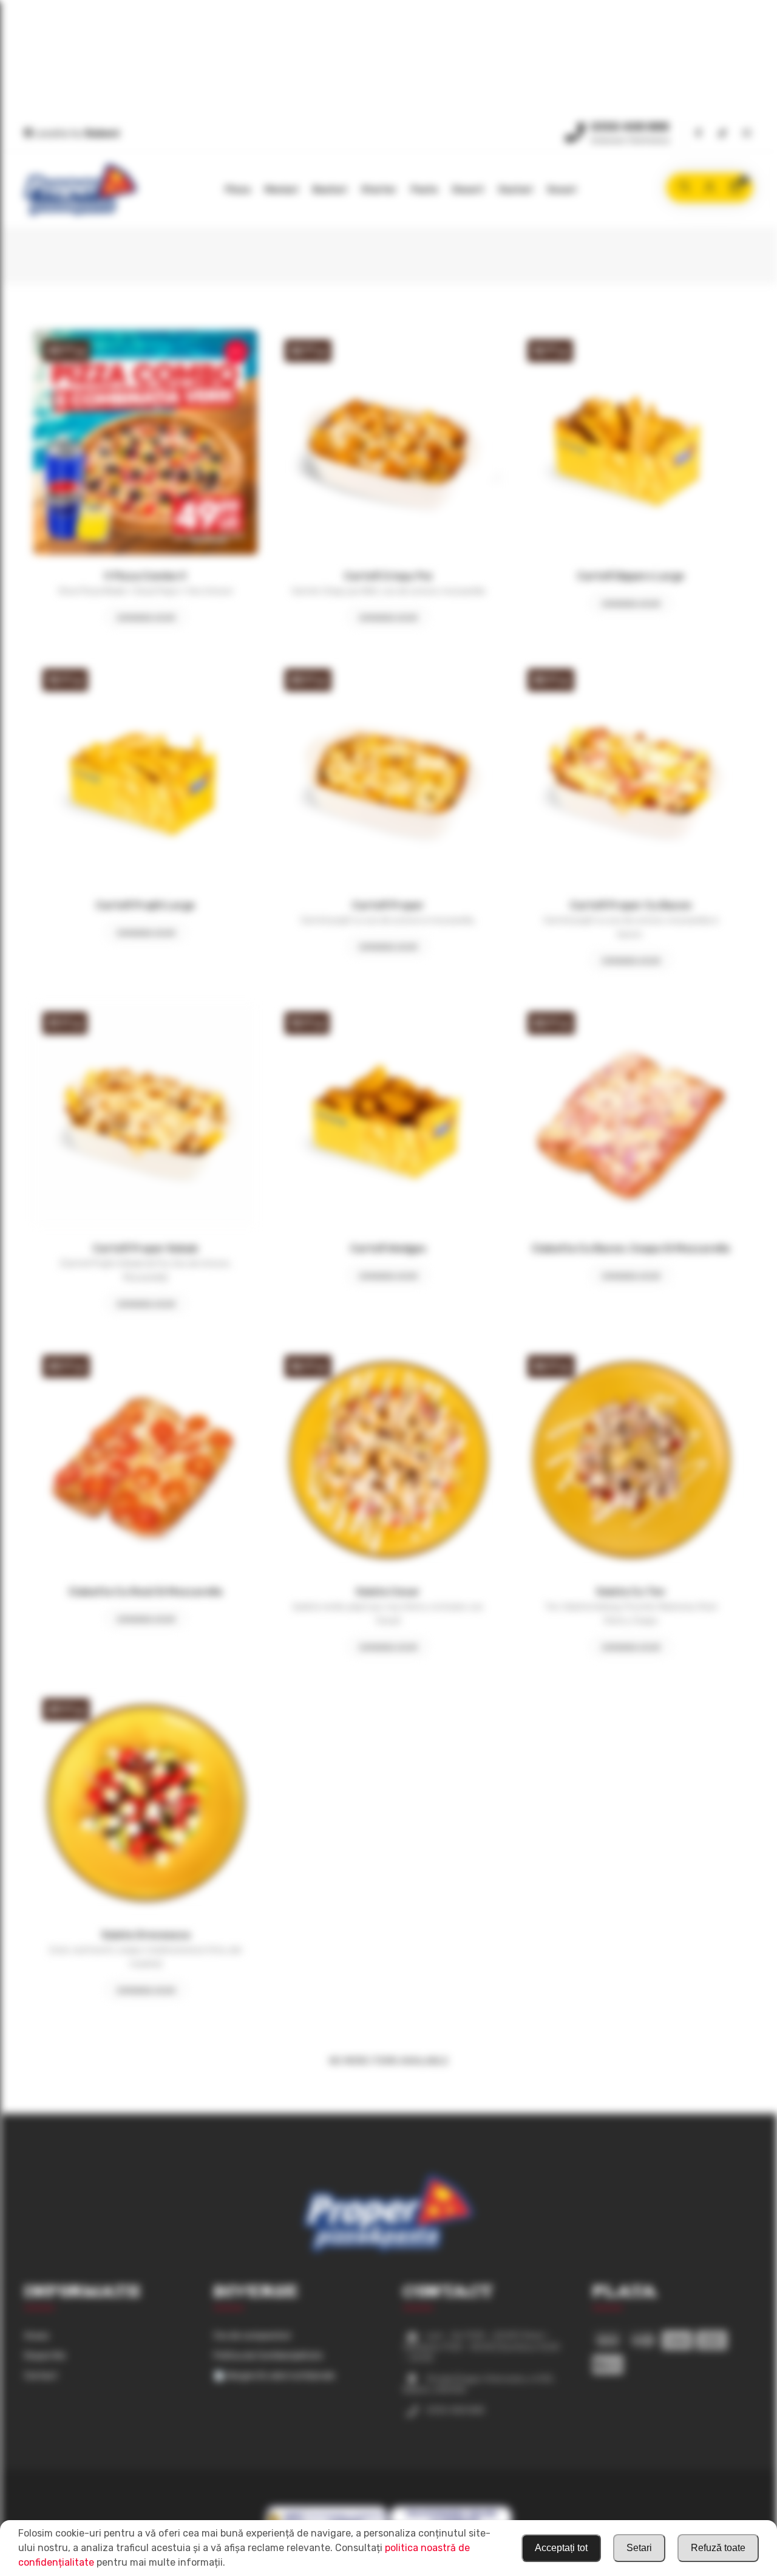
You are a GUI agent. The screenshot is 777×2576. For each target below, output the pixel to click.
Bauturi (330, 190)
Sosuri (562, 190)
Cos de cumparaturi (252, 2336)
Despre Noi (45, 2356)
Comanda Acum (146, 618)
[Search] (684, 188)
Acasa (36, 2336)
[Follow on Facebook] (698, 134)
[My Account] (710, 188)
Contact (41, 2376)
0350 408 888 (630, 127)
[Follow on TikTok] (722, 134)
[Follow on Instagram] (747, 134)
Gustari (515, 190)
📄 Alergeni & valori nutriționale (274, 2376)
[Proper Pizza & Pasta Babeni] (80, 190)
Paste (424, 190)
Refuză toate (718, 2548)
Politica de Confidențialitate (268, 2356)
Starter (379, 190)
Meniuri (281, 190)
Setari (639, 2548)
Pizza (238, 190)
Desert (468, 190)
